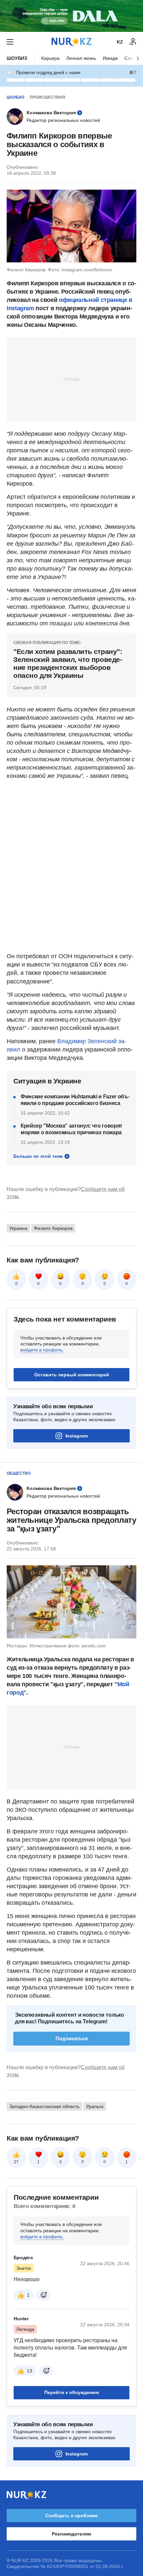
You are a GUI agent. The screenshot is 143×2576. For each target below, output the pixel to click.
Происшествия (47, 97)
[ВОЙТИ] (133, 42)
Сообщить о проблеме (71, 2516)
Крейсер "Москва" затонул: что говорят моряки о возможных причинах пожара (71, 1129)
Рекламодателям (71, 2534)
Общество (19, 1473)
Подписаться (72, 2038)
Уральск (95, 2106)
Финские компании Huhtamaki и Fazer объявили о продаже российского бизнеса (75, 1100)
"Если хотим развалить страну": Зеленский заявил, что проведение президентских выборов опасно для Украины (68, 663)
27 (16, 2162)
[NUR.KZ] (71, 42)
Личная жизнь (81, 58)
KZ (120, 42)
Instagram (77, 1436)
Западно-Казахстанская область (44, 2106)
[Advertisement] (71, 379)
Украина (18, 1228)
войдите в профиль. (42, 1350)
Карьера (50, 58)
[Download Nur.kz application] (71, 16)
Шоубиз (17, 58)
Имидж (110, 58)
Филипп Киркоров (53, 1228)
